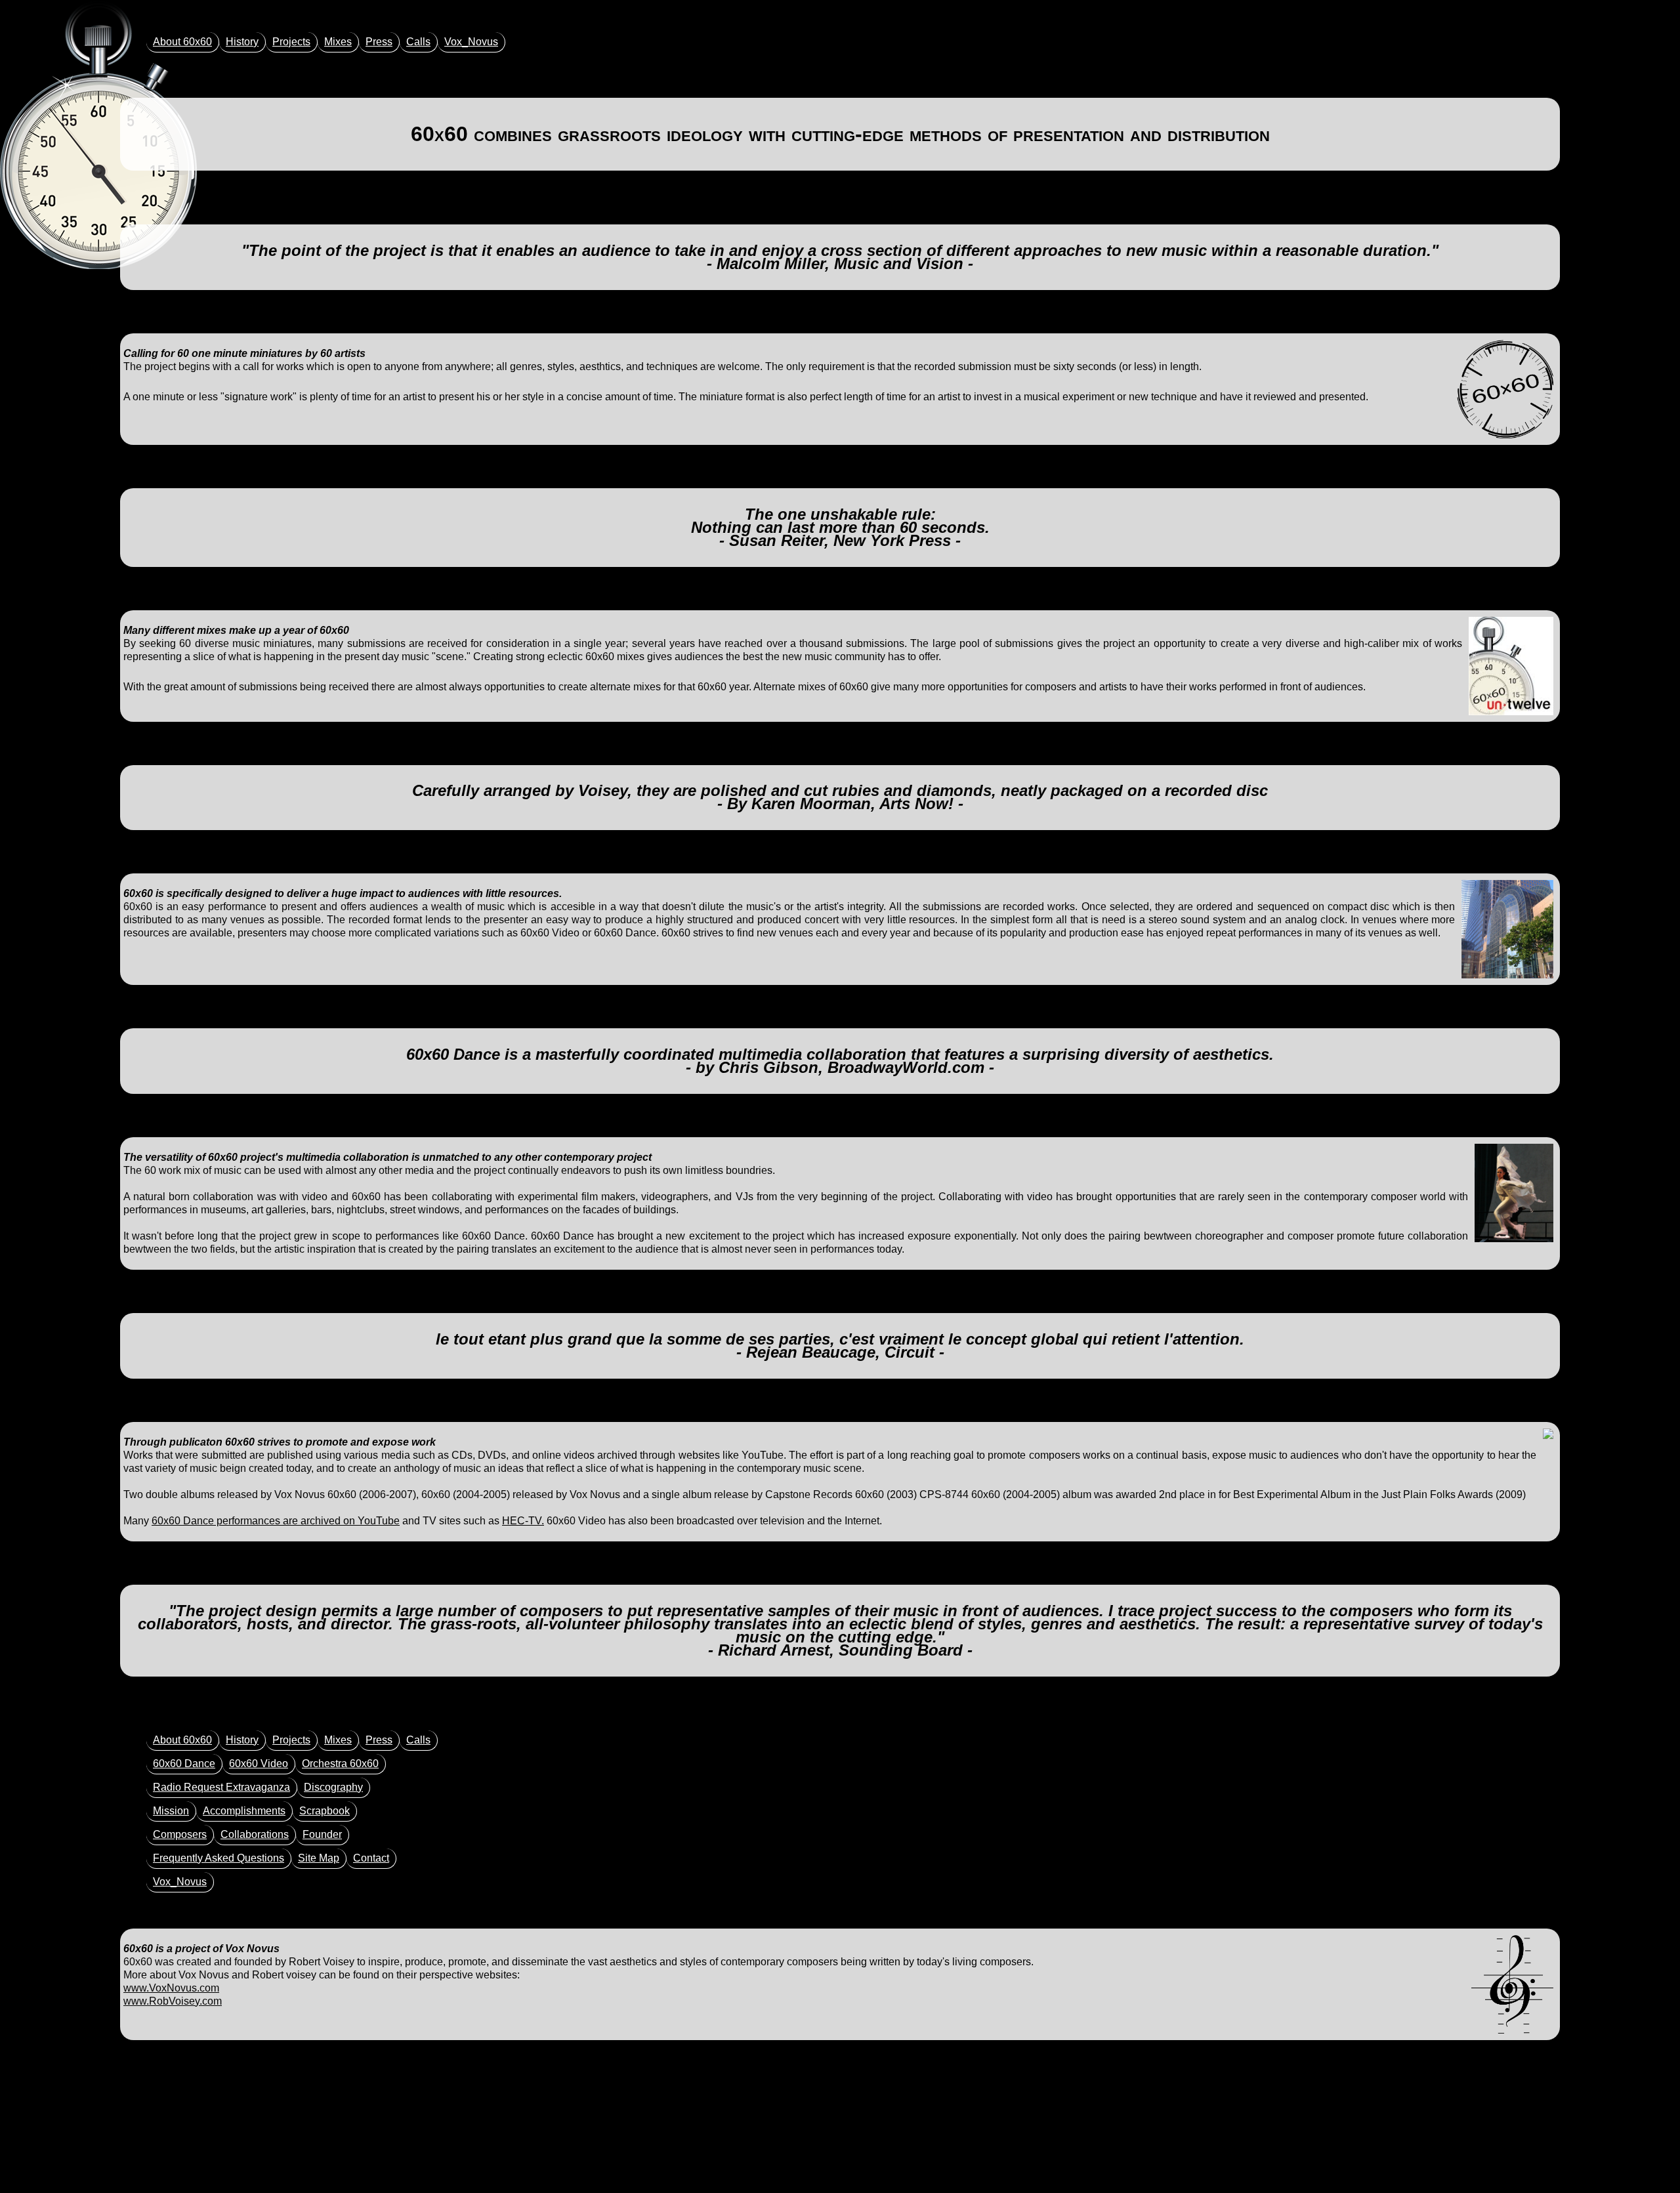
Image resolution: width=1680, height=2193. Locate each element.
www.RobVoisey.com (173, 2001)
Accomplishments (244, 1811)
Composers (180, 1834)
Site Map (319, 1858)
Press (379, 42)
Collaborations (255, 1834)
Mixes (338, 42)
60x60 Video (259, 1764)
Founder (322, 1834)
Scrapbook (325, 1811)
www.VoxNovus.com (171, 1988)
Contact (371, 1858)
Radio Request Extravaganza (221, 1787)
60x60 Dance (184, 1764)
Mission (171, 1811)
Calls (418, 42)
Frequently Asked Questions (219, 1858)
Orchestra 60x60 (340, 1764)
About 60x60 (182, 42)
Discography (333, 1787)
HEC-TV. (523, 1521)
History (242, 42)
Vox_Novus (471, 42)
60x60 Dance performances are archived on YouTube (276, 1521)
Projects (291, 42)
